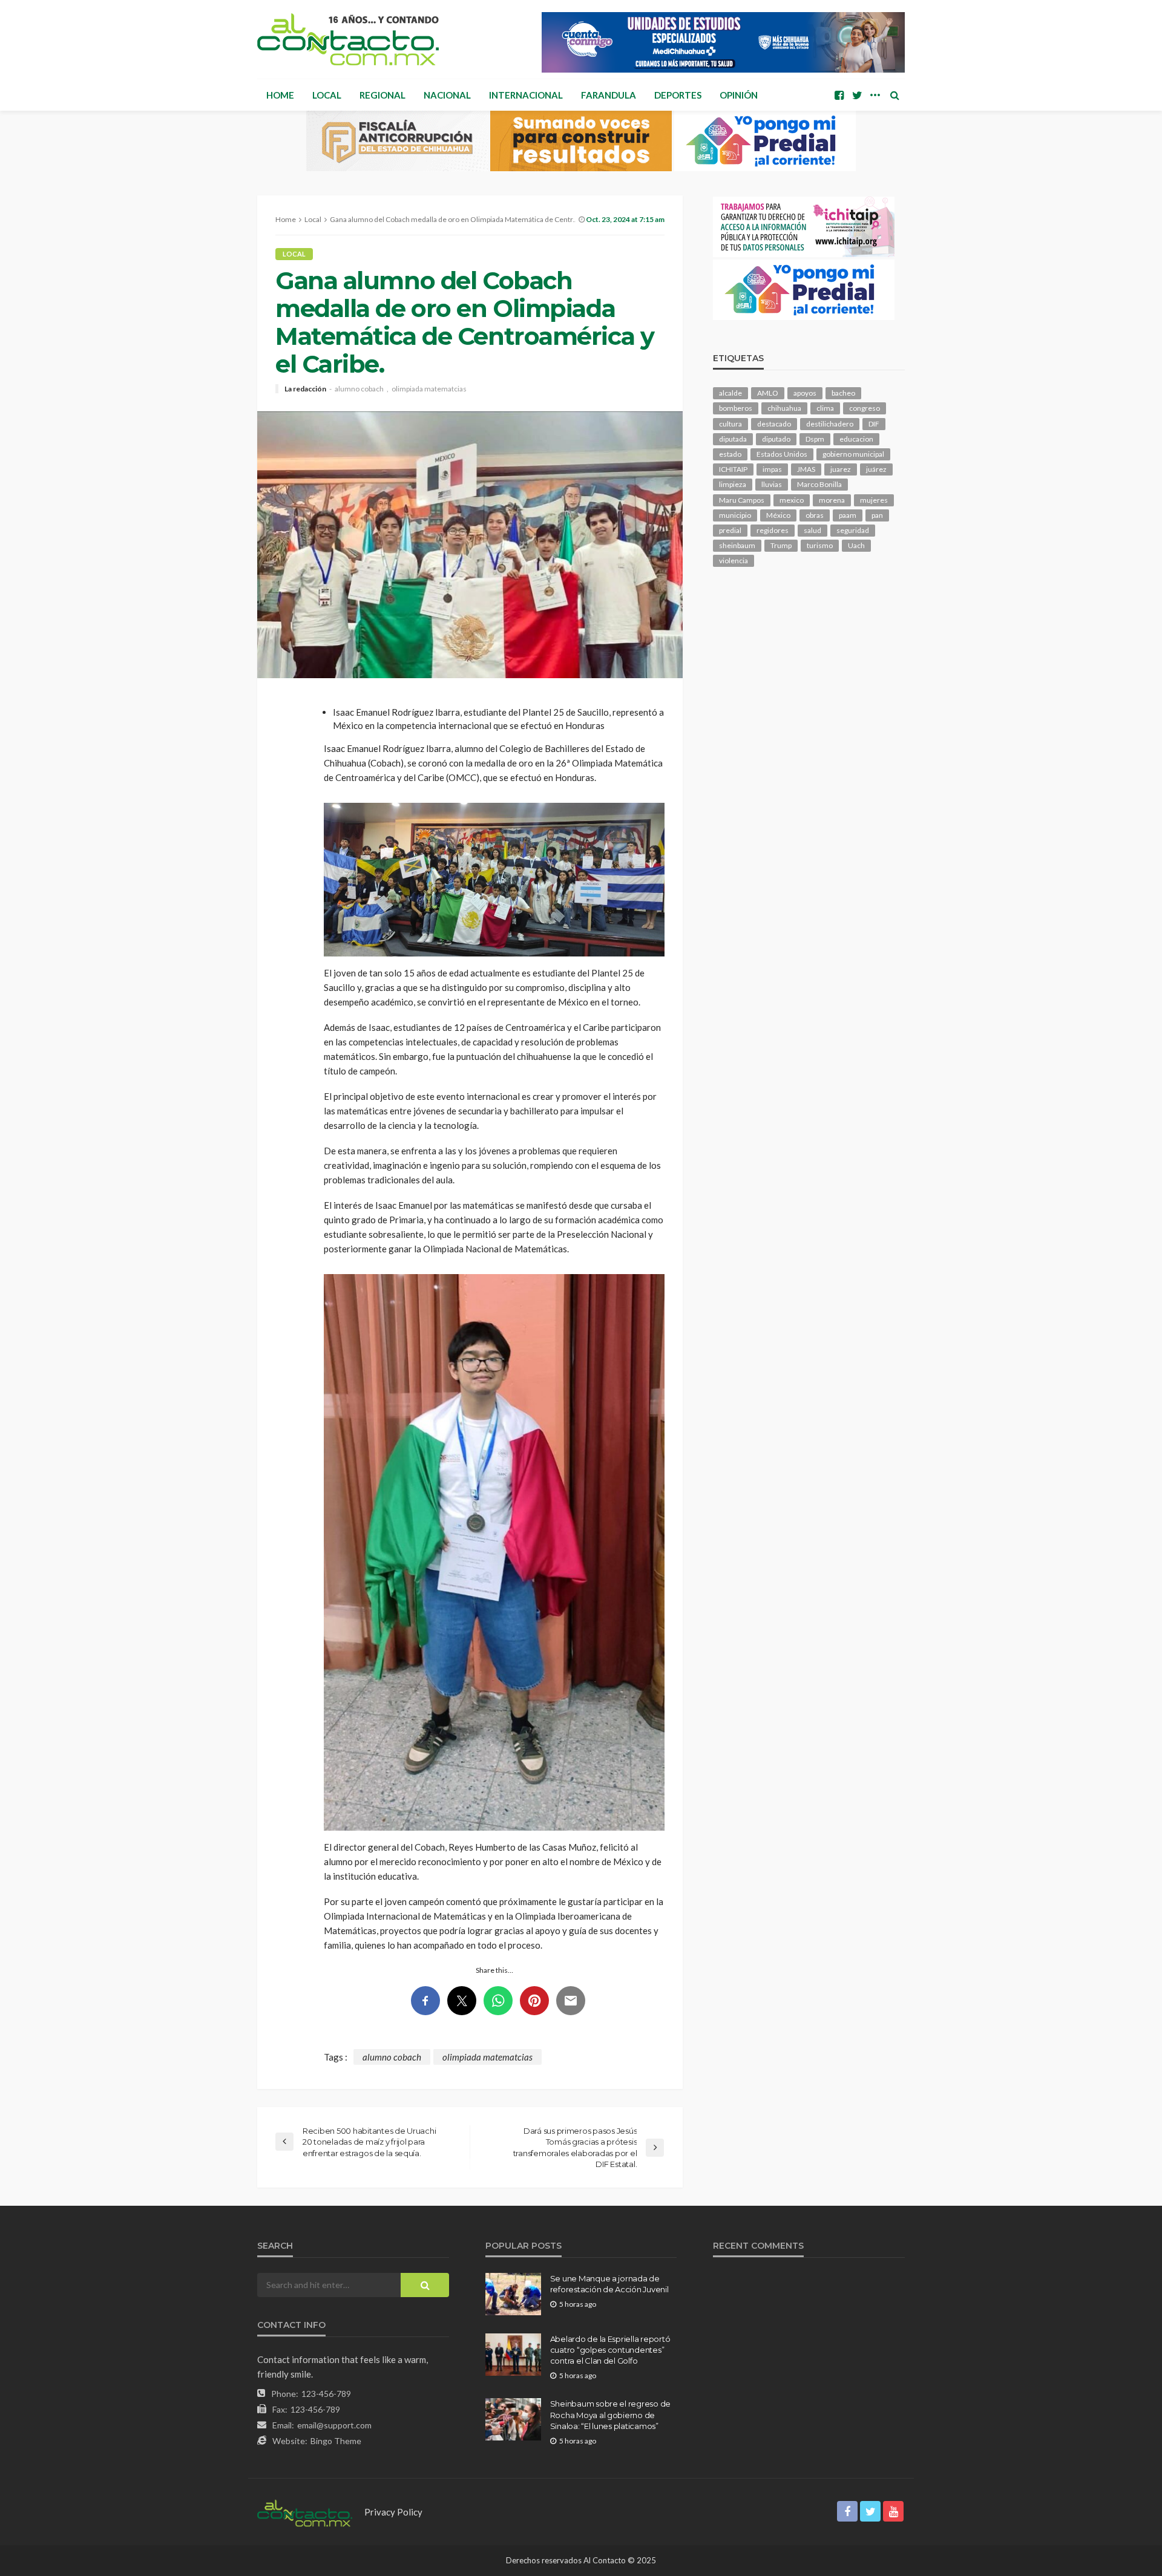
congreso (865, 408)
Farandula (609, 95)
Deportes (678, 95)
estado (730, 454)
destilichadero (830, 424)
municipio (735, 515)
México (778, 515)
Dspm (815, 439)
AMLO (768, 393)
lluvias (772, 484)
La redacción (305, 389)
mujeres (874, 500)
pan (877, 515)
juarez (841, 469)
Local (327, 95)
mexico (792, 500)
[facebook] (839, 95)
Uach (856, 545)
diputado (776, 439)
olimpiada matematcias (429, 389)
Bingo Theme (336, 2441)
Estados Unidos (782, 454)
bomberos (736, 408)
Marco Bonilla (819, 484)
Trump (781, 545)
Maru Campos (742, 500)
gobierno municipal (853, 454)
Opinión (739, 95)
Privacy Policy (393, 2512)
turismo (820, 545)
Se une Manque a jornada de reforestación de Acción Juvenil (609, 2284)
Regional (382, 95)
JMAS (806, 469)
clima (825, 408)
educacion (856, 439)
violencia (734, 561)
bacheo (843, 393)
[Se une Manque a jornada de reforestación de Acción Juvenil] (513, 2294)
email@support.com (334, 2425)
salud (812, 530)
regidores (773, 530)
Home (280, 95)
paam (848, 515)
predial (730, 530)
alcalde (730, 393)
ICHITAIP (733, 469)
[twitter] (857, 95)
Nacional (447, 95)
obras (815, 515)
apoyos (805, 393)
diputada (733, 439)
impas (772, 469)
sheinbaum (737, 545)
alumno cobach (359, 389)
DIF (874, 424)
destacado (774, 424)
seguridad (853, 530)
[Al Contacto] (348, 39)
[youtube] (893, 2511)
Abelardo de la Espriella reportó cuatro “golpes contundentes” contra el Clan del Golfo (610, 2350)
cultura (730, 424)
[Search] (894, 95)
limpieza (733, 484)
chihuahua (784, 408)
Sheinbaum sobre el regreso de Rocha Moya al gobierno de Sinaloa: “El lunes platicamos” (610, 2414)
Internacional (526, 95)
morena (832, 500)
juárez (876, 469)
